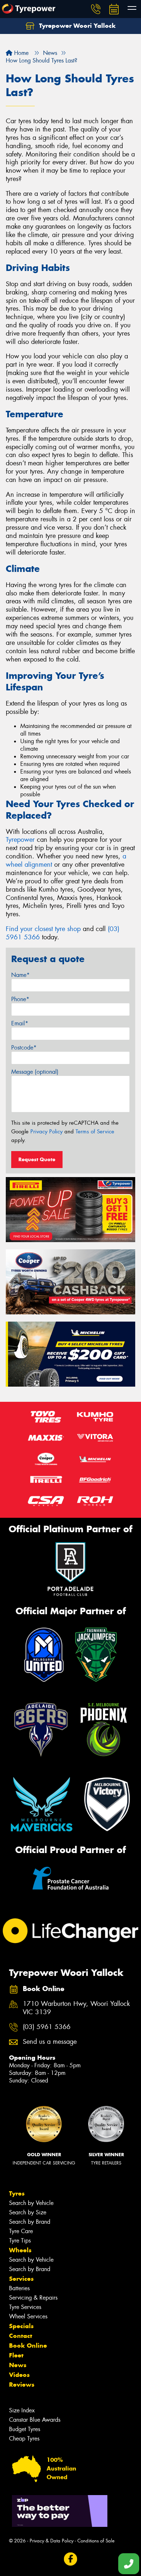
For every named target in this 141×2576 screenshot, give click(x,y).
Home (20, 53)
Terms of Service (95, 1132)
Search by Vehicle (31, 2203)
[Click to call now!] (96, 9)
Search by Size (28, 2212)
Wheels (20, 2250)
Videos (19, 2375)
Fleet (16, 2355)
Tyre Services (25, 2307)
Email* (20, 1023)
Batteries (19, 2288)
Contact (21, 2336)
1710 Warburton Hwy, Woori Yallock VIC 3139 (76, 2008)
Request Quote (37, 1159)
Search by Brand (30, 2222)
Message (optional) (35, 1072)
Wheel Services (28, 2316)
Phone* (20, 999)
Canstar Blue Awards (35, 2420)
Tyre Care (21, 2231)
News (18, 2365)
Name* (20, 975)
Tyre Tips (20, 2241)
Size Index (22, 2410)
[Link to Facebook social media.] (71, 2559)
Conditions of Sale (96, 2541)
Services (21, 2279)
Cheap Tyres (24, 2439)
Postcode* (24, 1048)
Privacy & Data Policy (52, 2541)
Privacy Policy (46, 1132)
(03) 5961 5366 (47, 2027)
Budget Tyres (25, 2429)
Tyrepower (20, 840)
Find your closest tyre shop (43, 929)
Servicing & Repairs (33, 2298)
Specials (21, 2326)
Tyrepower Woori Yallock (76, 26)
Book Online (28, 2345)
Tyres (17, 2193)
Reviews (22, 2385)
